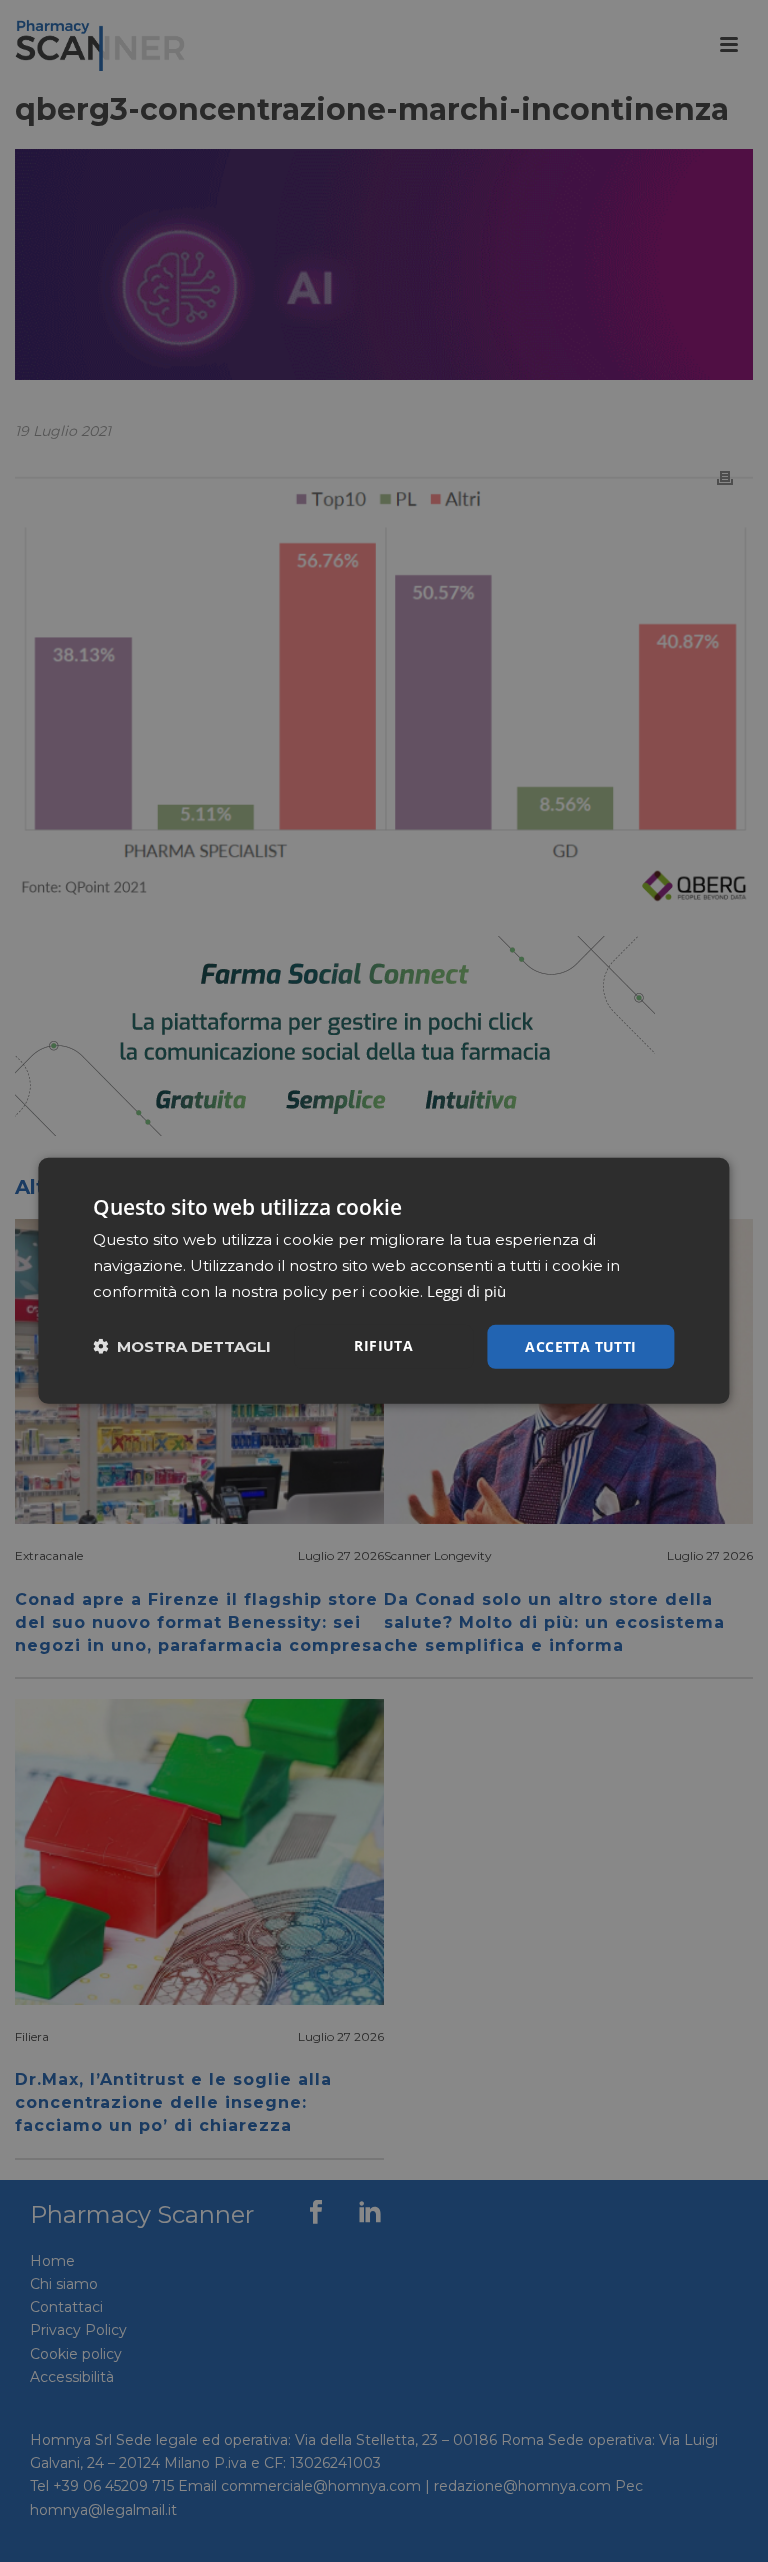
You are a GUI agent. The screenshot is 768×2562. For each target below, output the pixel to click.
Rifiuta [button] (383, 1344)
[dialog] (383, 1281)
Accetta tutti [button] (580, 1345)
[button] (182, 1346)
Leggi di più (466, 1291)
